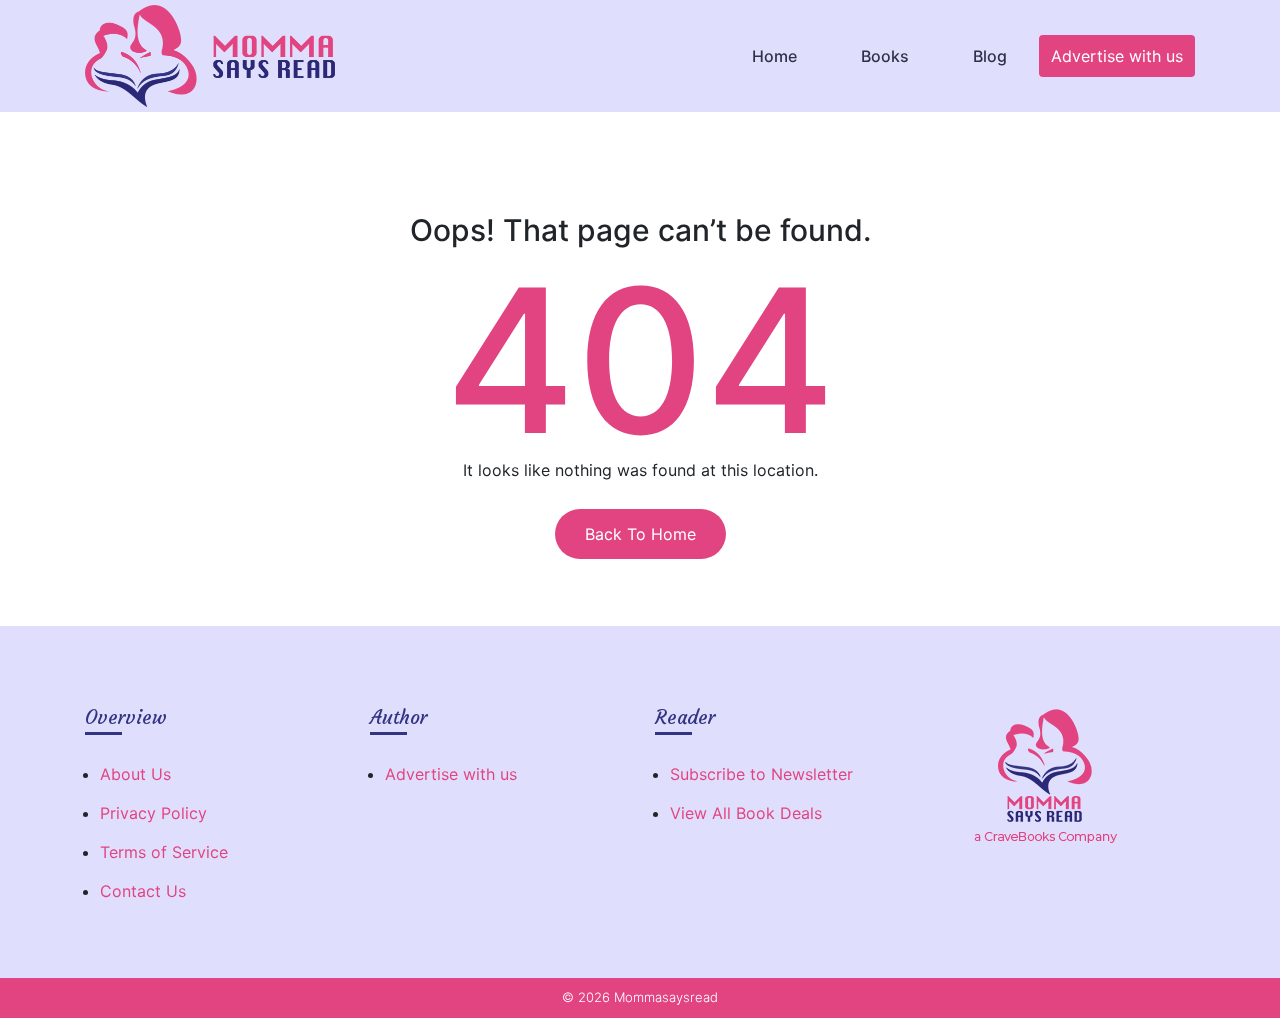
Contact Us (143, 891)
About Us (135, 774)
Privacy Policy (153, 813)
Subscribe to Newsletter (761, 774)
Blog (990, 56)
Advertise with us (1117, 56)
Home (774, 56)
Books (885, 56)
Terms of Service (164, 852)
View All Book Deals (746, 813)
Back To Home (640, 534)
